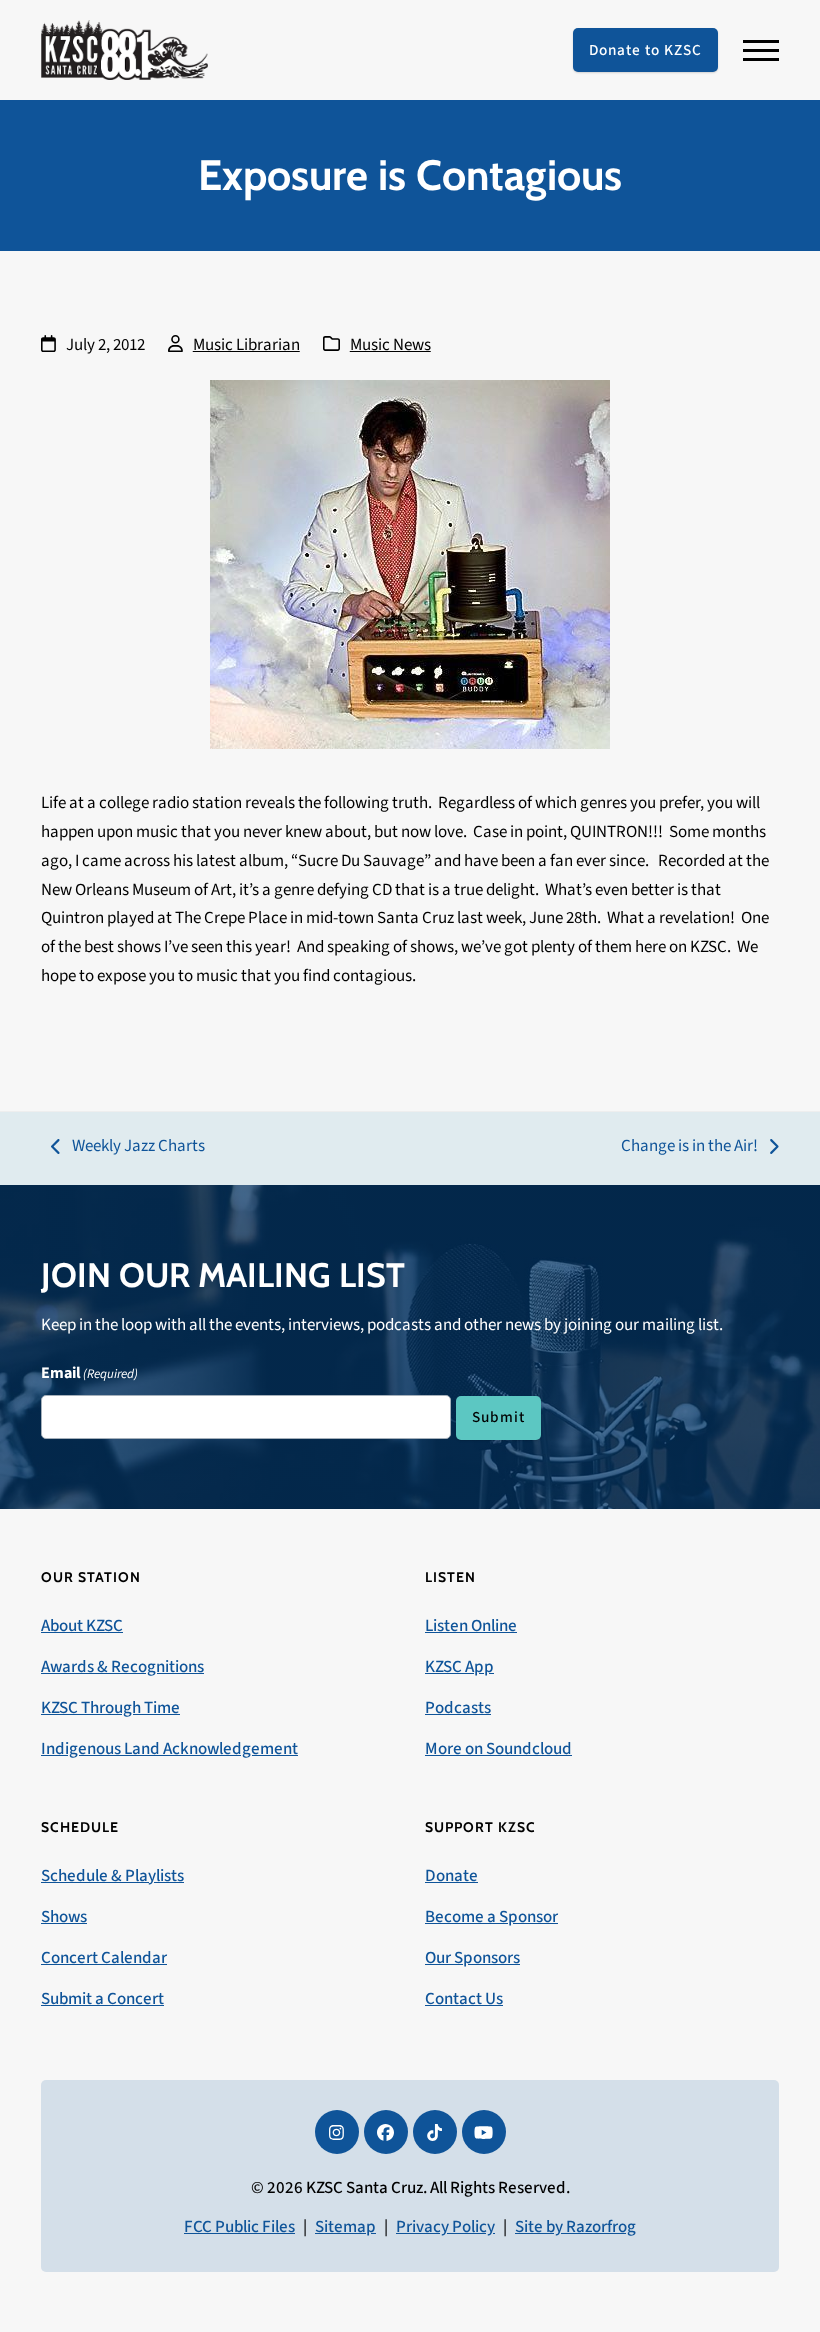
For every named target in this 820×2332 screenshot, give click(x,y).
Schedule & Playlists (112, 1876)
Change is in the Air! (689, 1147)
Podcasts (458, 1708)
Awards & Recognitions (122, 1667)
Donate (451, 1876)
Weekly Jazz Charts (128, 1147)
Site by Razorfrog (575, 2227)
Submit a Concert (102, 1999)
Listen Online (471, 1626)
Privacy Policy (445, 2227)
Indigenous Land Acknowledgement (169, 1749)
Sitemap (345, 2227)
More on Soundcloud (498, 1749)
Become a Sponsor (491, 1917)
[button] (761, 50)
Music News (390, 345)
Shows (64, 1917)
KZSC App (459, 1667)
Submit (498, 1417)
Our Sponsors (472, 1958)
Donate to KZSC (645, 50)
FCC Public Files (239, 2227)
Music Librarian (246, 345)
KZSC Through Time (110, 1708)
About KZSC (82, 1626)
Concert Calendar (104, 1958)
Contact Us (464, 1999)
